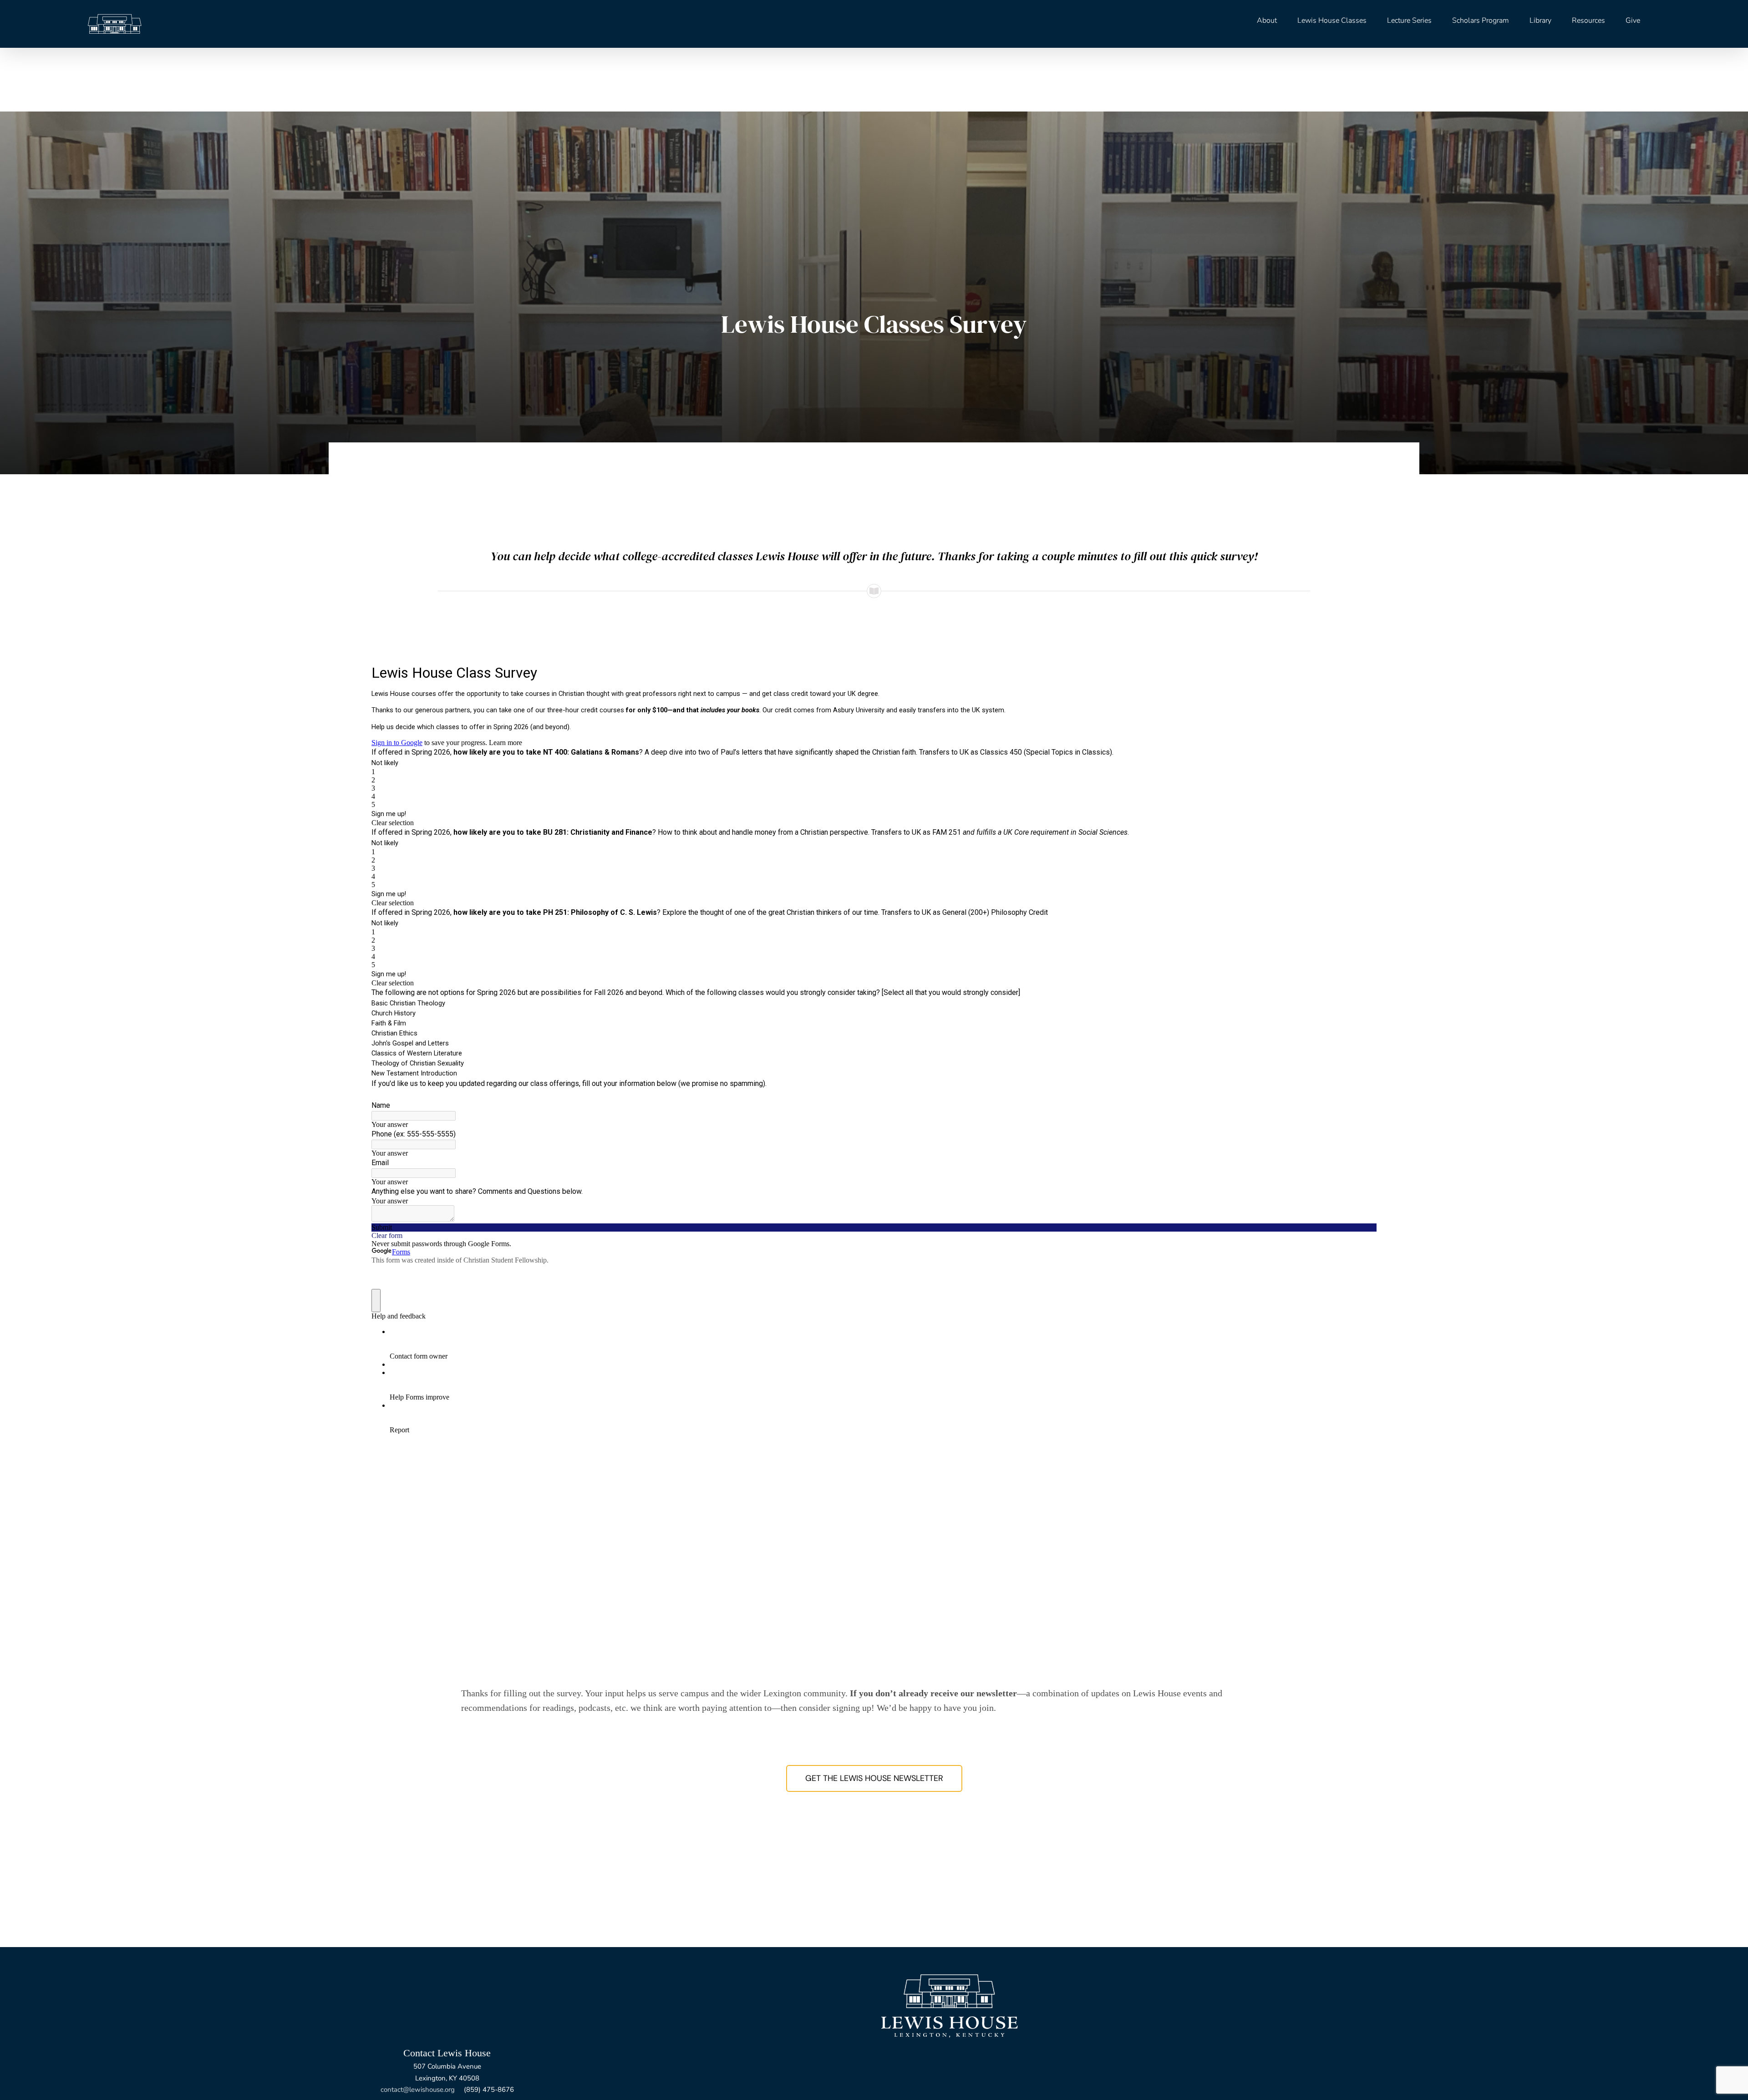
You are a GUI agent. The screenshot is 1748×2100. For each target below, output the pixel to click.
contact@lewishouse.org (418, 2090)
